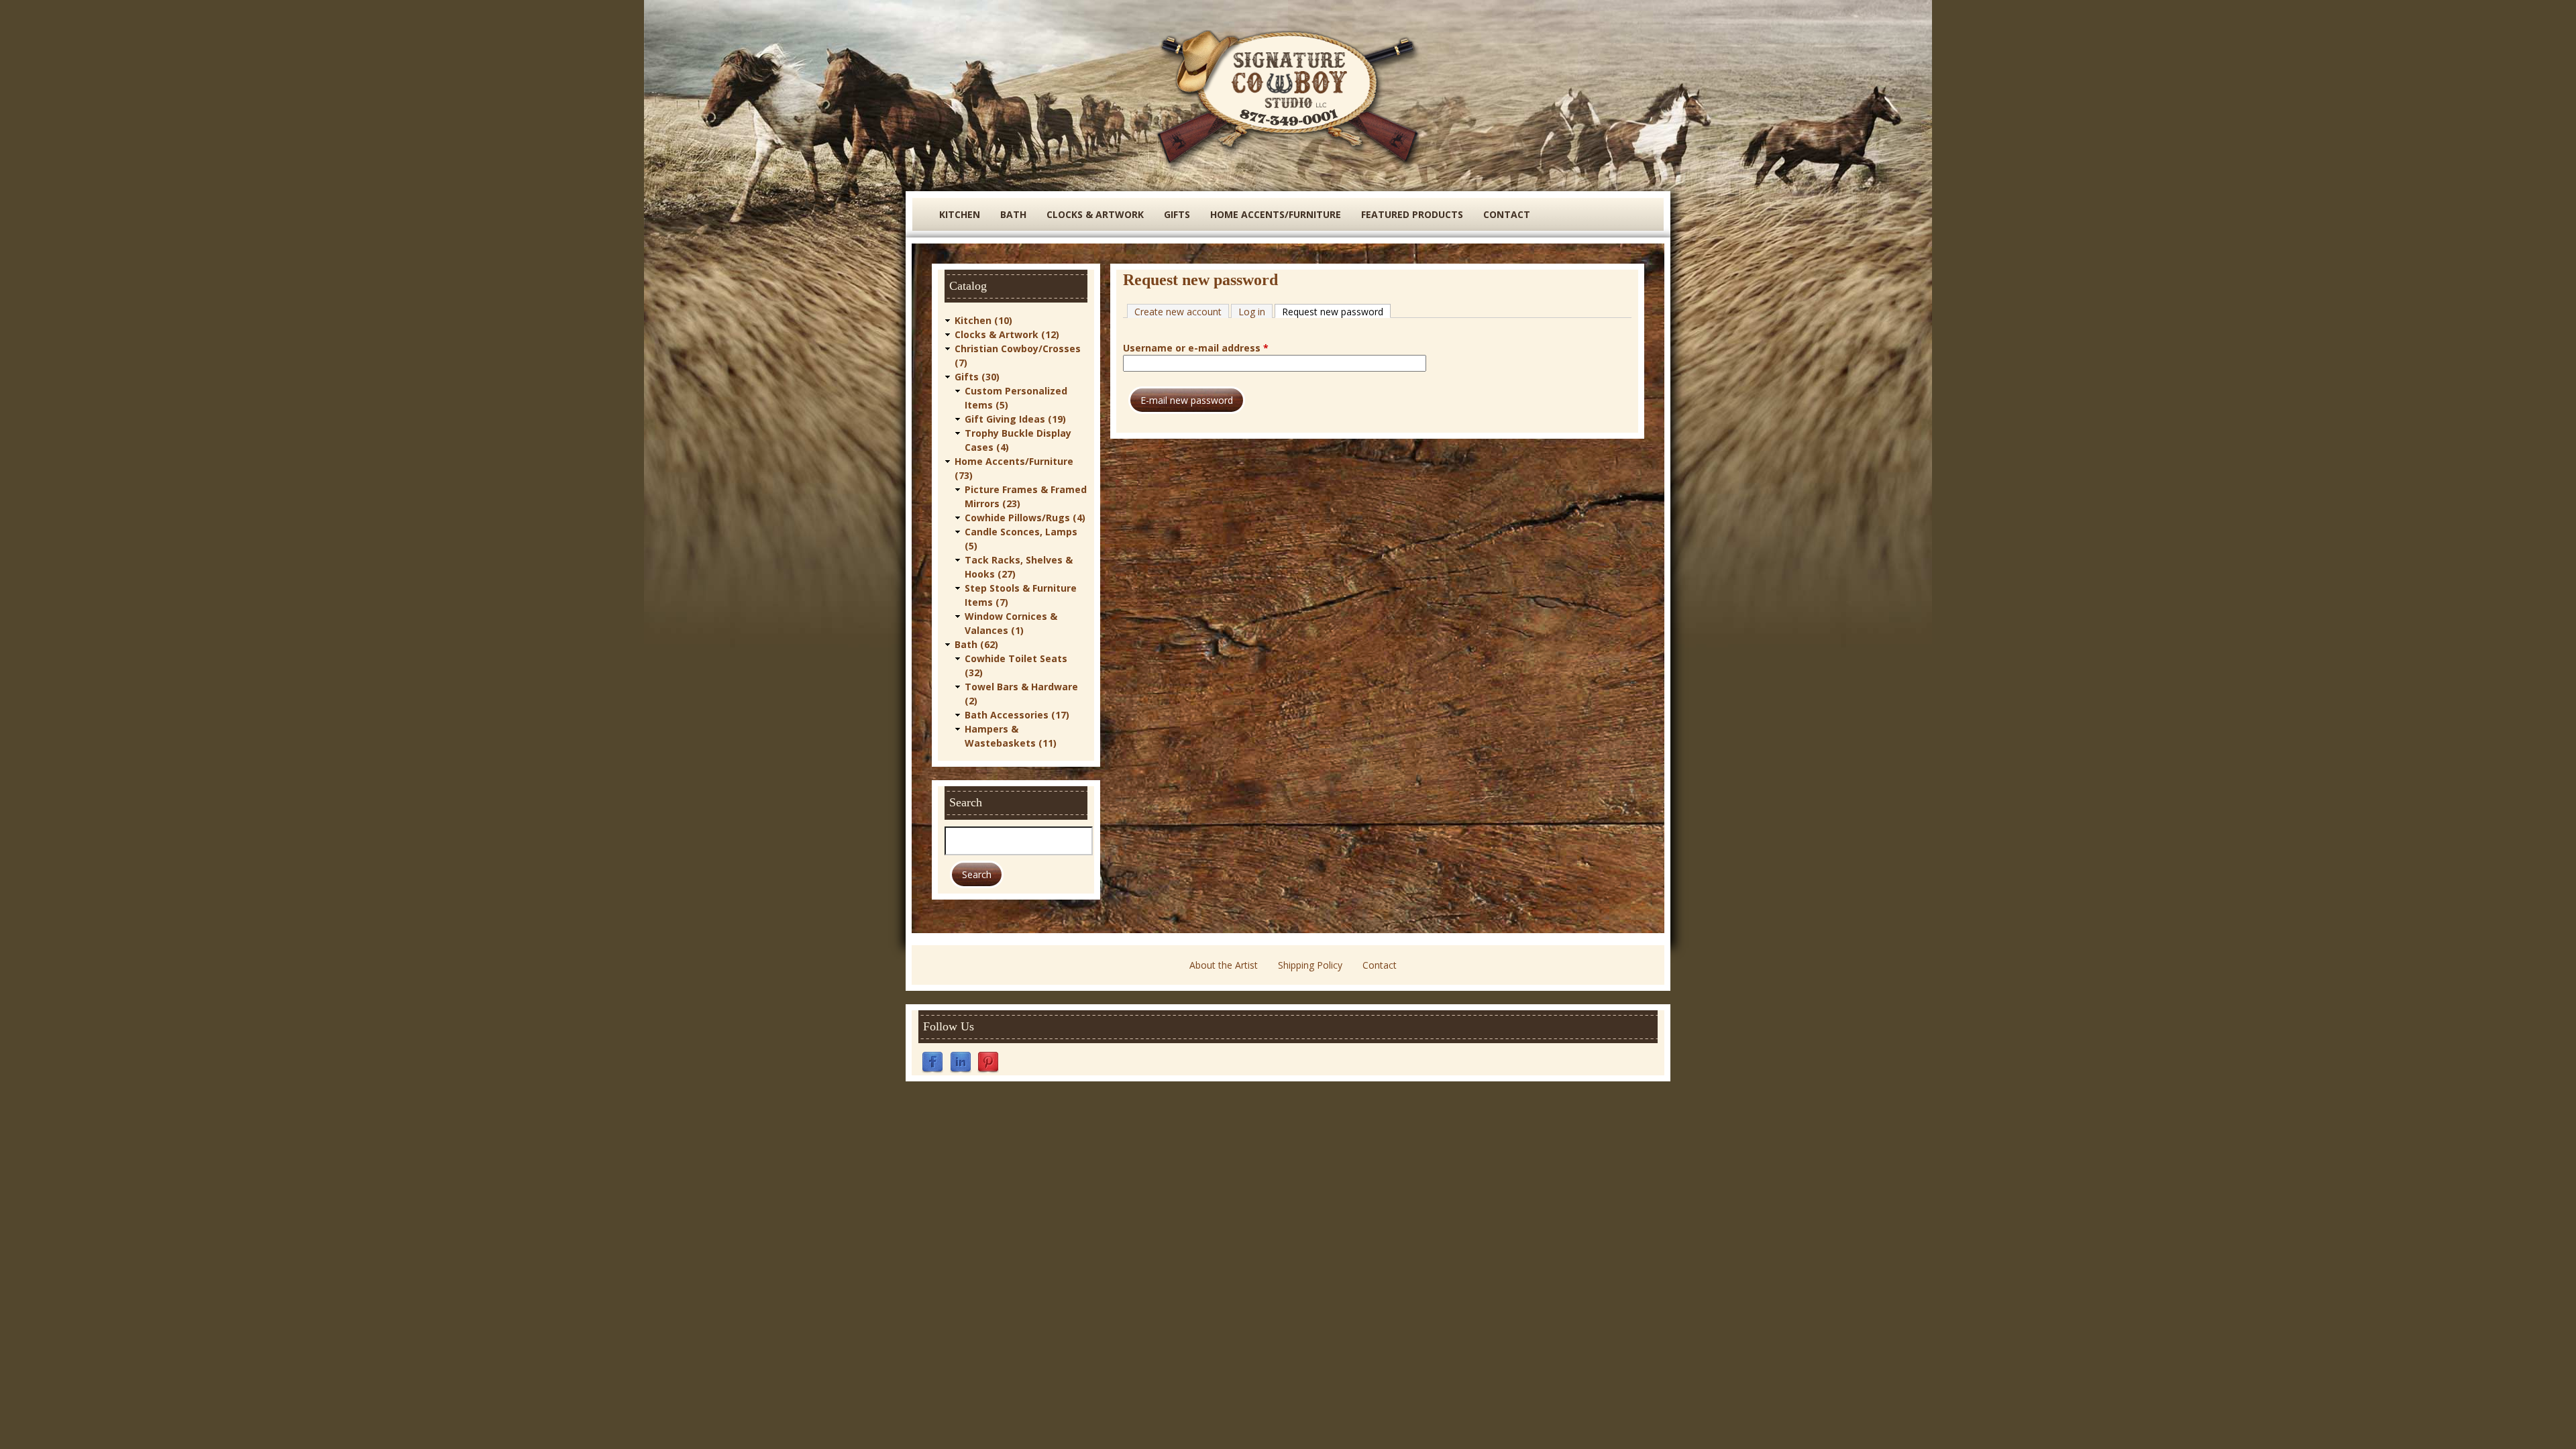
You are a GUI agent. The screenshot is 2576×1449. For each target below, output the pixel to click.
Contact (1507, 214)
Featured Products (1412, 214)
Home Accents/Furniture (1276, 214)
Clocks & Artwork (1095, 214)
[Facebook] (932, 1062)
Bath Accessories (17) (1017, 715)
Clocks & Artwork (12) (1007, 334)
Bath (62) (976, 644)
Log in (1252, 312)
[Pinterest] (988, 1062)
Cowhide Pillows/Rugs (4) (1025, 518)
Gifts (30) (977, 377)
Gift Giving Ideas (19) (1015, 419)
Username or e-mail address (1196, 348)
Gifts (1177, 214)
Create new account (1178, 312)
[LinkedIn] (961, 1062)
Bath (1013, 214)
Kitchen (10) (983, 320)
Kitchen (960, 214)
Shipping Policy (1310, 965)
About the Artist (1224, 965)
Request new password (1336, 312)
